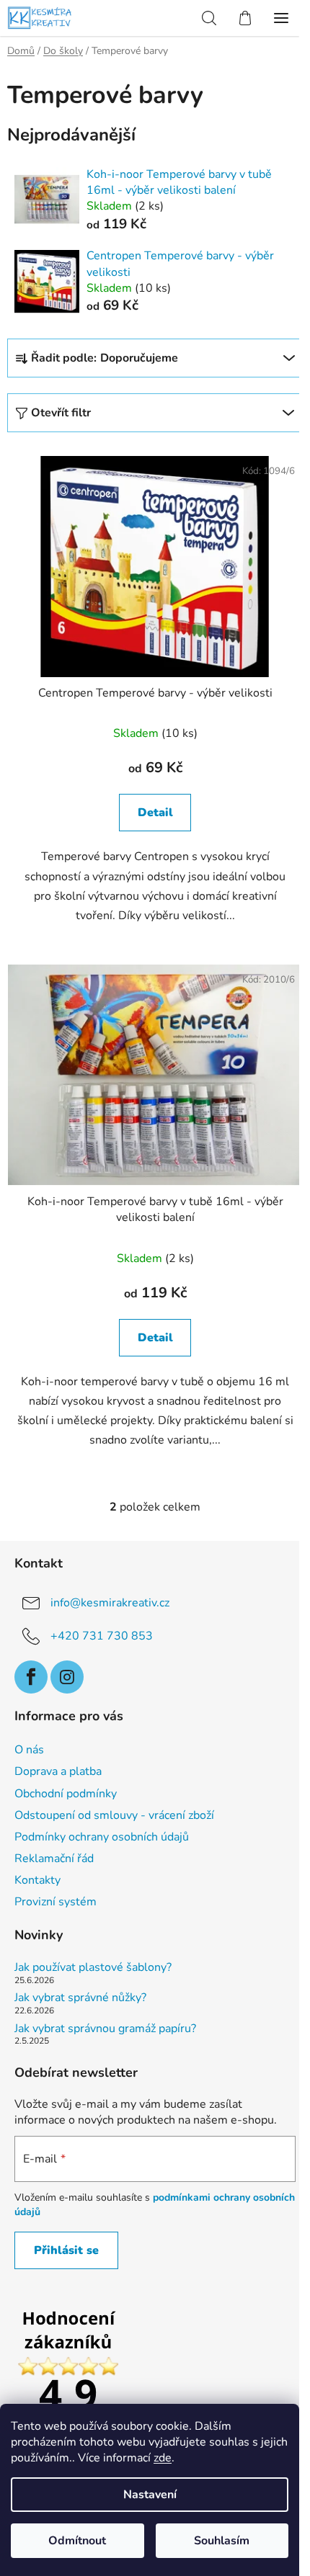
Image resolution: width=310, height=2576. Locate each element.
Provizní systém (56, 1902)
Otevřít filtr (61, 413)
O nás (29, 1750)
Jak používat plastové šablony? (93, 1968)
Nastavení (150, 2495)
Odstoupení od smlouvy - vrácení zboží (114, 1815)
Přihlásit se (66, 2250)
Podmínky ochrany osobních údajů (102, 1837)
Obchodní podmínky (66, 1794)
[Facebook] (31, 1677)
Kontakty (37, 1880)
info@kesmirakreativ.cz (110, 1602)
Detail (155, 813)
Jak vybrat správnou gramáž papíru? (105, 2029)
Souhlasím (222, 2541)
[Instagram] (67, 1677)
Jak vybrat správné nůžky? (80, 1998)
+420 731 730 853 (102, 1635)
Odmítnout (77, 2541)
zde (163, 2458)
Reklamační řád (54, 1859)
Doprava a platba (58, 1771)
